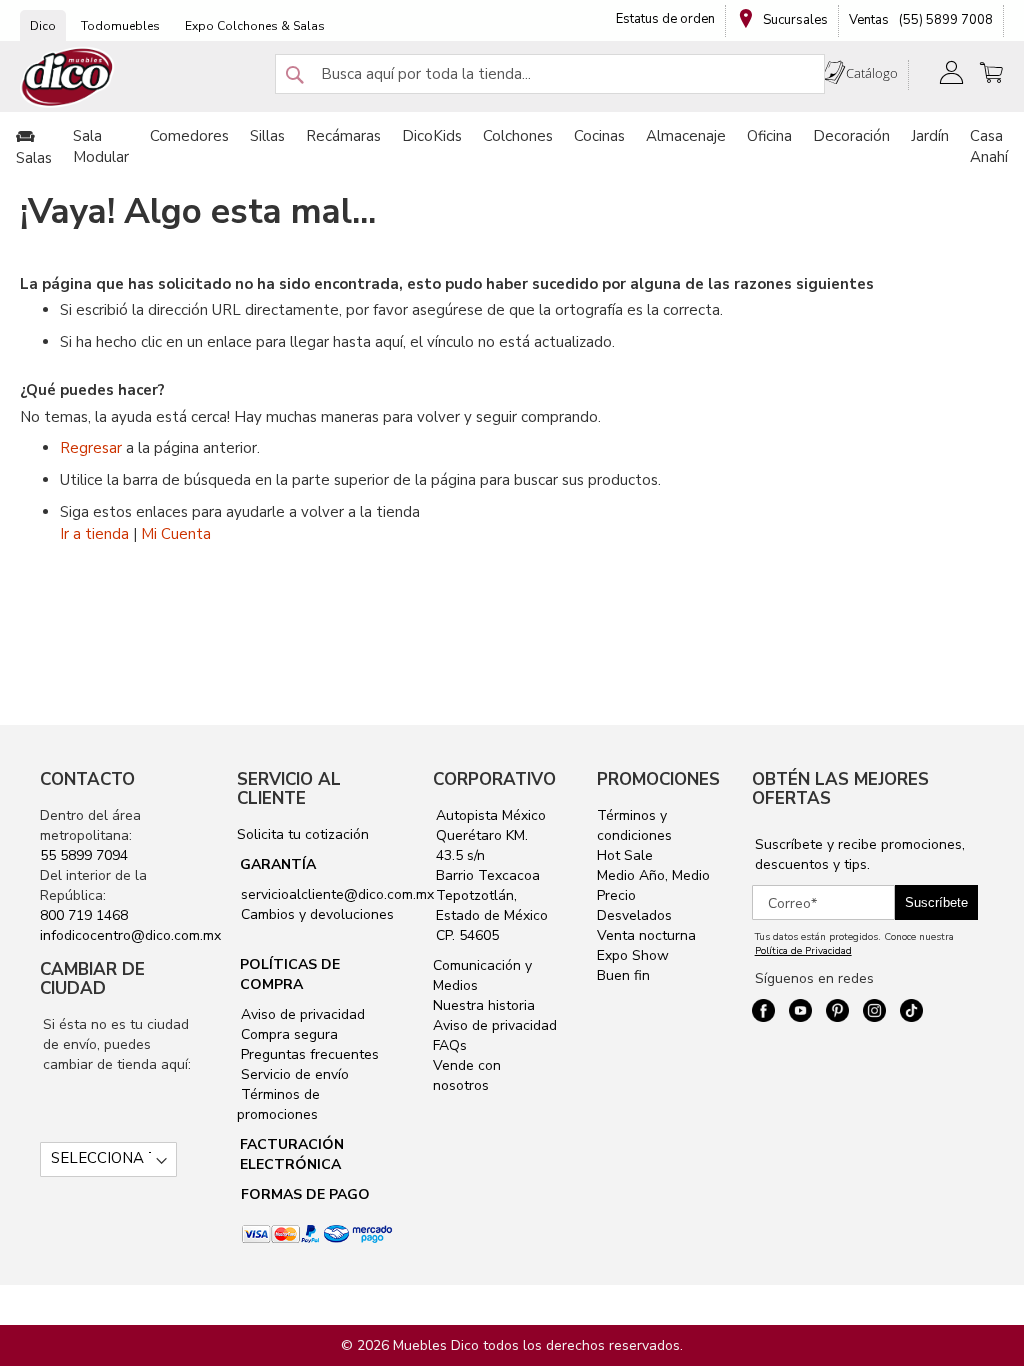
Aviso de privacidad (301, 1014)
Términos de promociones (278, 1104)
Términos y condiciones (634, 825)
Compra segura (287, 1034)
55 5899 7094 (84, 855)
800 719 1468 (84, 915)
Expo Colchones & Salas (255, 26)
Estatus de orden (665, 19)
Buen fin (623, 975)
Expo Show (633, 955)
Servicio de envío (293, 1074)
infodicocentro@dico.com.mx (130, 935)
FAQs (450, 1045)
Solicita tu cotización (303, 834)
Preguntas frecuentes (308, 1054)
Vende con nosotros (467, 1075)
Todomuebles (120, 26)
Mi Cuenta (176, 534)
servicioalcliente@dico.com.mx (337, 894)
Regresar (91, 448)
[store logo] (68, 77)
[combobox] (550, 74)
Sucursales (794, 20)
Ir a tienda (94, 534)
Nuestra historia (484, 1005)
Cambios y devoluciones (315, 914)
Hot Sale (625, 855)
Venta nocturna (646, 935)
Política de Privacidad (803, 951)
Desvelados (634, 915)
